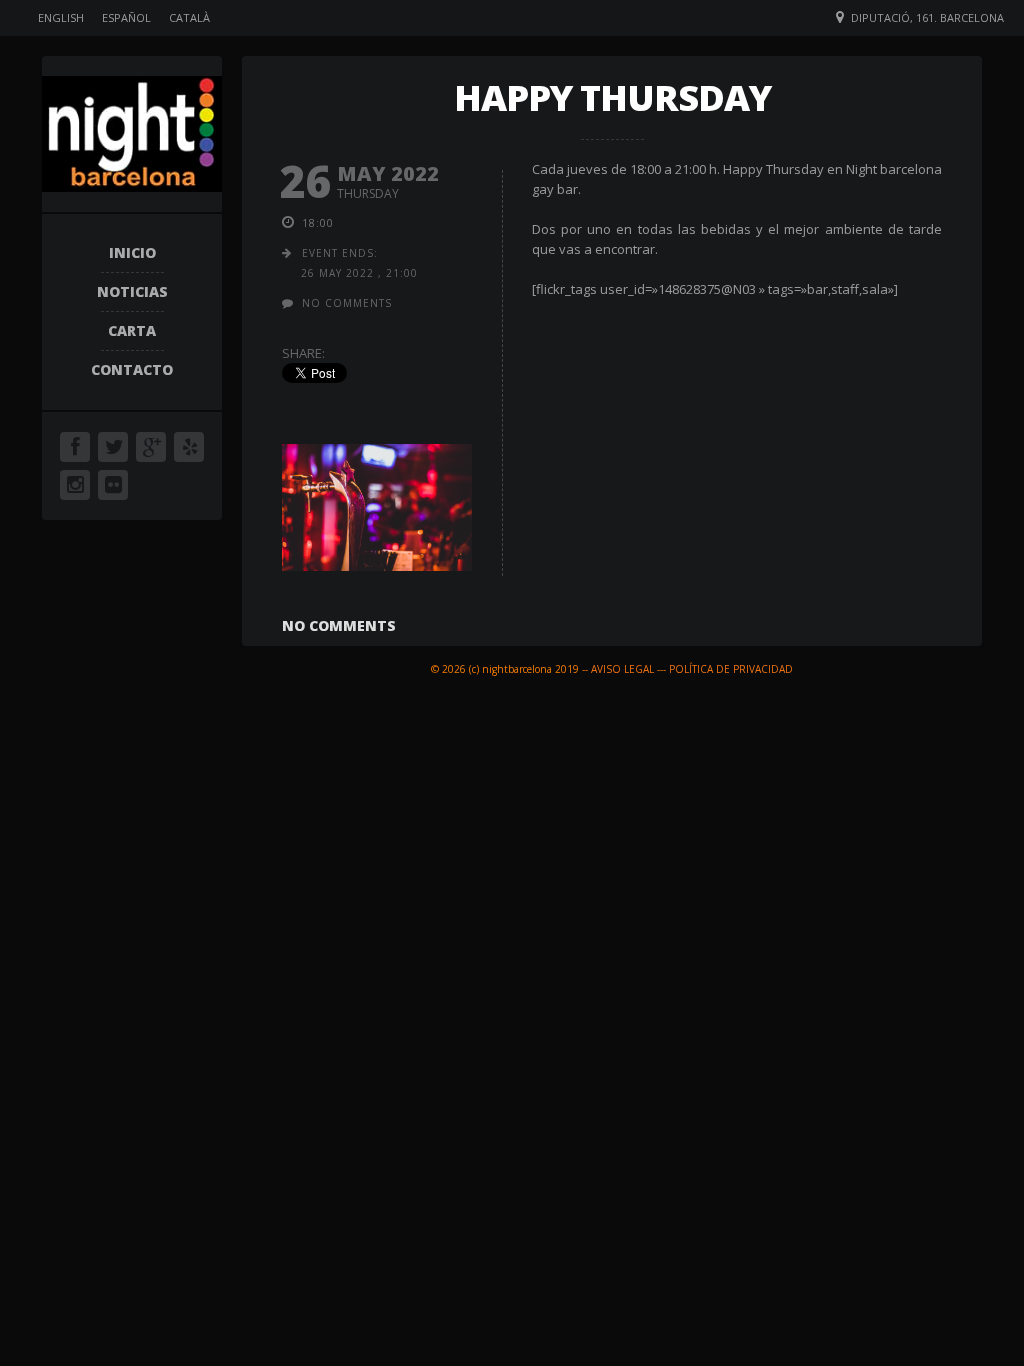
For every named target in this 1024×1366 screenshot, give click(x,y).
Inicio (132, 252)
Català (189, 17)
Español (126, 17)
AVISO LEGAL (622, 669)
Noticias (132, 291)
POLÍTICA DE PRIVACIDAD (731, 669)
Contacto (132, 369)
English (61, 17)
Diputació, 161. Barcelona (927, 17)
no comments (347, 303)
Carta (132, 330)
